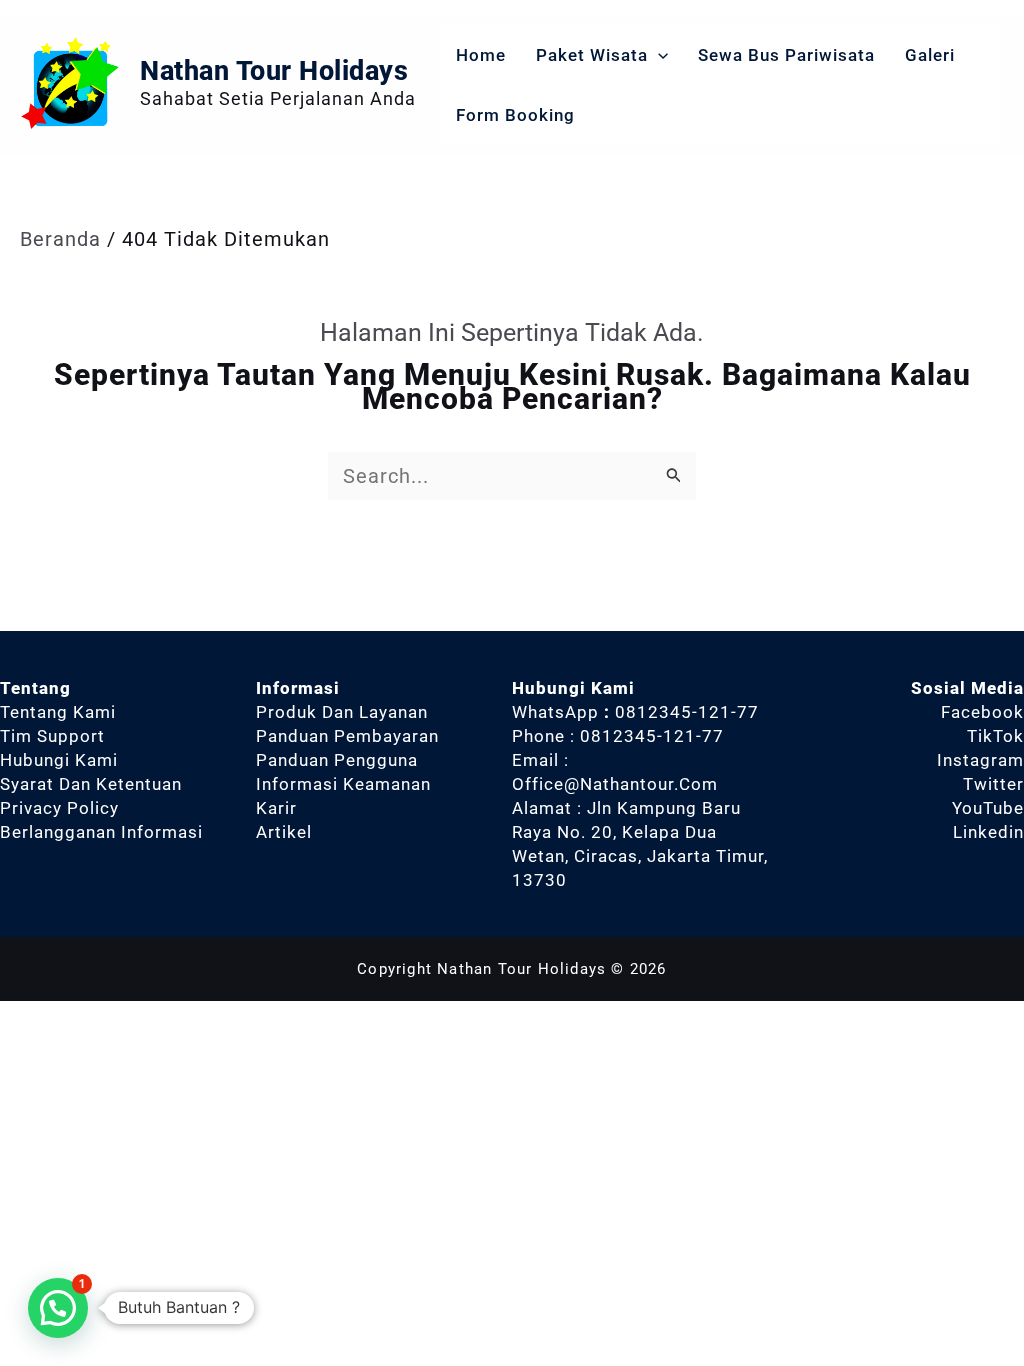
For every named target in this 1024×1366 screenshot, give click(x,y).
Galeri (930, 55)
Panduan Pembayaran (347, 736)
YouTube (988, 808)
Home (481, 55)
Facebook (982, 712)
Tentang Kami (58, 712)
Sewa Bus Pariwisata (786, 55)
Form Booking (515, 115)
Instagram (980, 760)
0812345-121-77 (687, 712)
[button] (658, 55)
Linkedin (988, 832)
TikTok (995, 736)
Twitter (993, 784)
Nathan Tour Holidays (274, 71)
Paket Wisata (592, 55)
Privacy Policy (59, 808)
